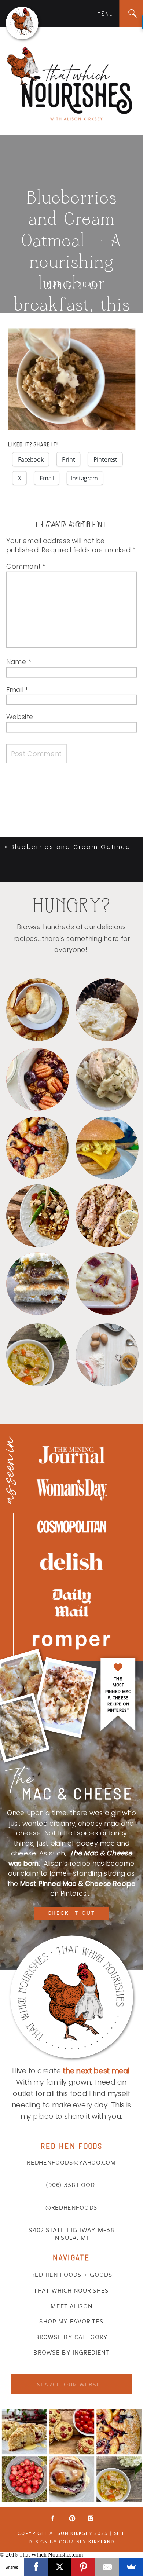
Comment (26, 566)
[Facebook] (36, 2567)
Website (20, 717)
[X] (60, 2567)
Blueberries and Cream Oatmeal (72, 847)
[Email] (107, 2567)
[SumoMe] (131, 2567)
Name (19, 662)
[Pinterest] (83, 2567)
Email (17, 689)
